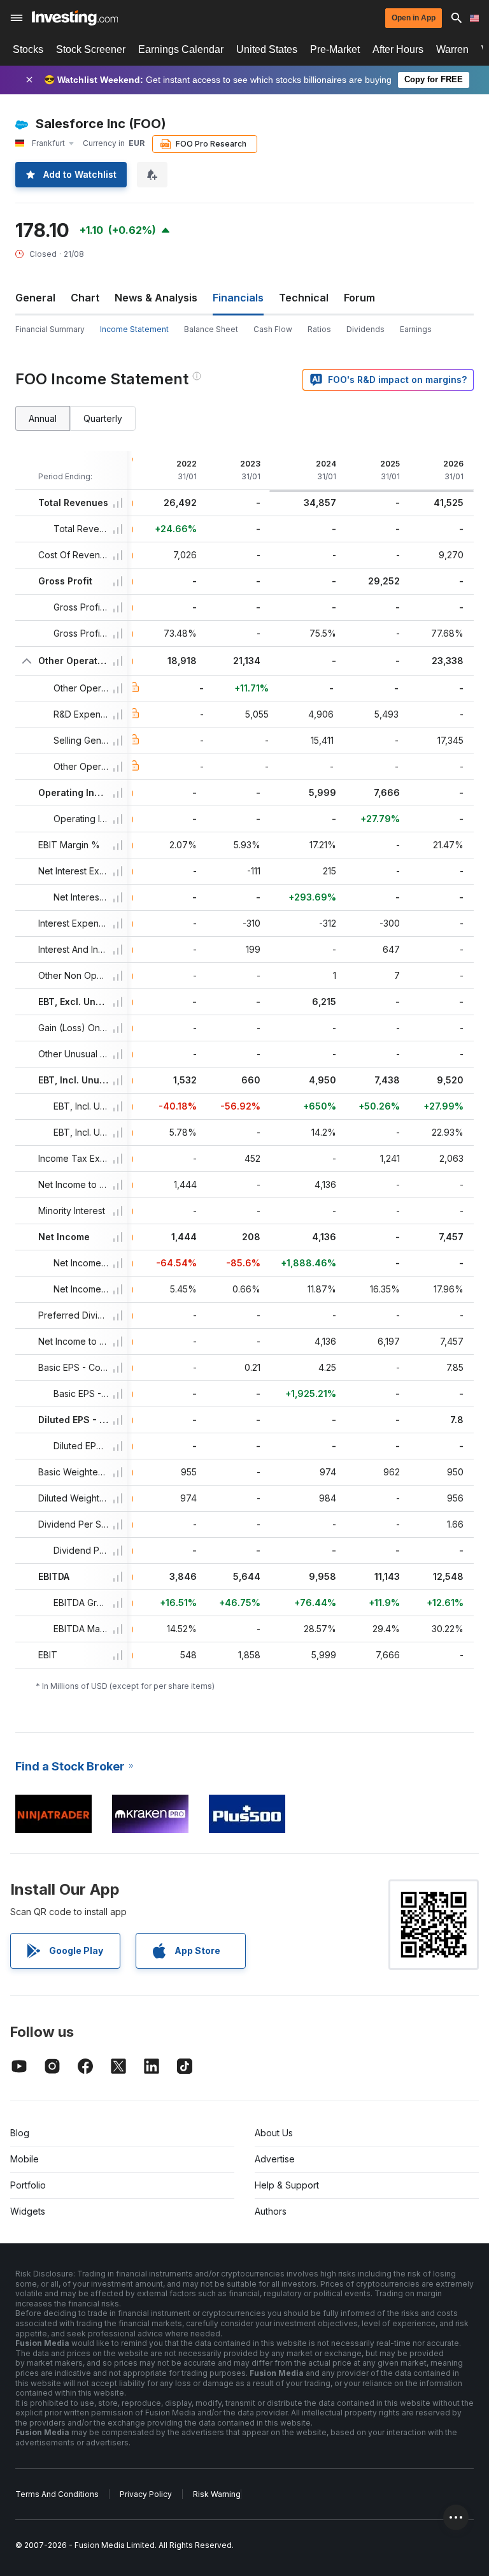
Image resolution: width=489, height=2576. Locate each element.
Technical (304, 298)
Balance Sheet (211, 329)
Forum (359, 298)
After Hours (398, 49)
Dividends (365, 329)
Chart (85, 298)
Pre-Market (335, 49)
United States (267, 49)
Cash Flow (273, 329)
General (35, 298)
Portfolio (28, 2185)
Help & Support (287, 2185)
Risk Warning (217, 2494)
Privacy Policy (146, 2494)
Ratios (319, 329)
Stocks (28, 49)
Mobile (25, 2159)
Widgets (28, 2211)
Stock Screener (91, 49)
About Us (274, 2133)
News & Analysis (156, 298)
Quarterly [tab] (103, 418)
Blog (20, 2133)
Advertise (275, 2159)
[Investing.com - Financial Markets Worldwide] (75, 18)
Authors (271, 2211)
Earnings (416, 329)
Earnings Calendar (181, 49)
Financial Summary (50, 329)
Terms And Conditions (57, 2494)
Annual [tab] (43, 418)
